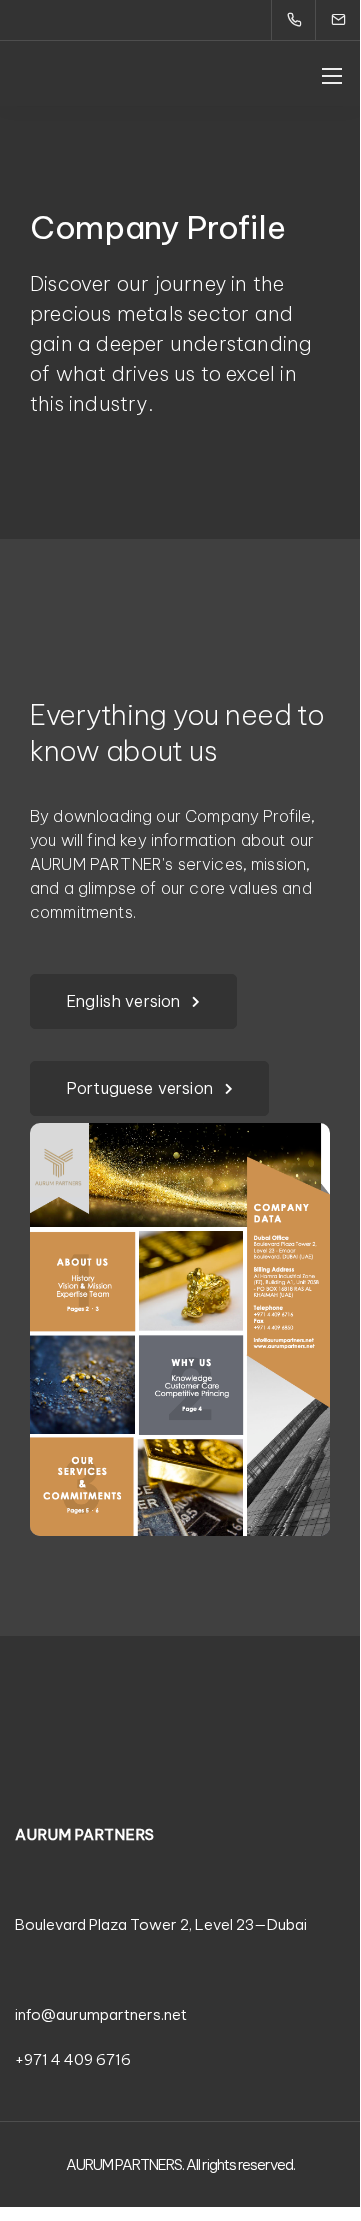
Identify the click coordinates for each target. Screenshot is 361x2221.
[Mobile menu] (332, 76)
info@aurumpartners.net (101, 2014)
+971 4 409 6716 (73, 2059)
